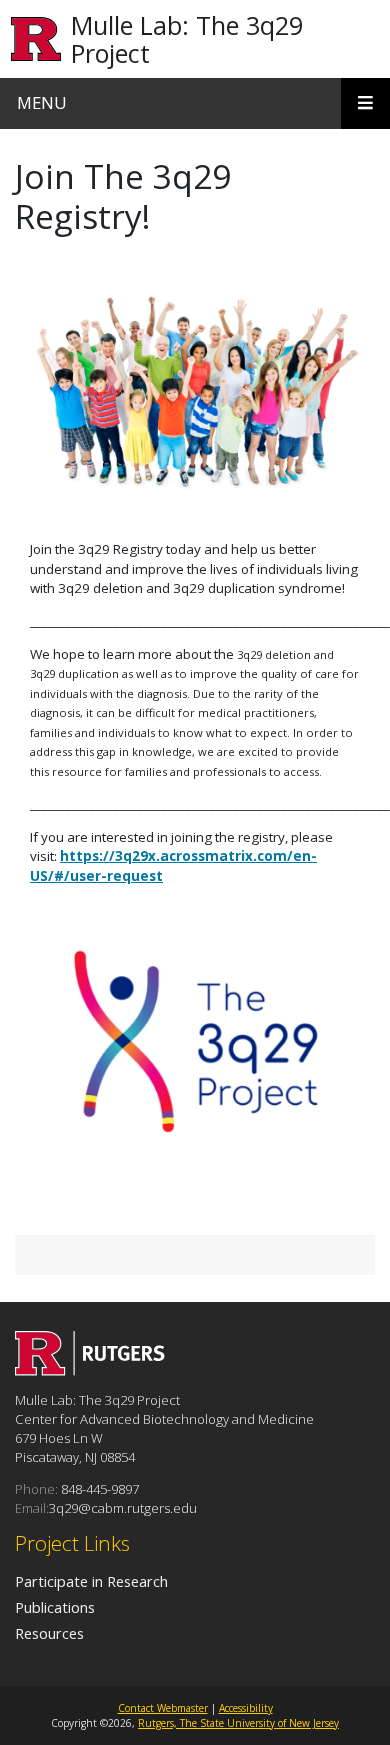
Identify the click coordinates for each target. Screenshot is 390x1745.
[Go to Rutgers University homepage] (36, 39)
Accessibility (246, 1708)
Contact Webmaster (163, 1708)
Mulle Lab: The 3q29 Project (187, 39)
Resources (49, 1633)
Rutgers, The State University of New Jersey (238, 1723)
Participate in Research (91, 1581)
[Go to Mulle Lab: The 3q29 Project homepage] (90, 1370)
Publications (55, 1607)
